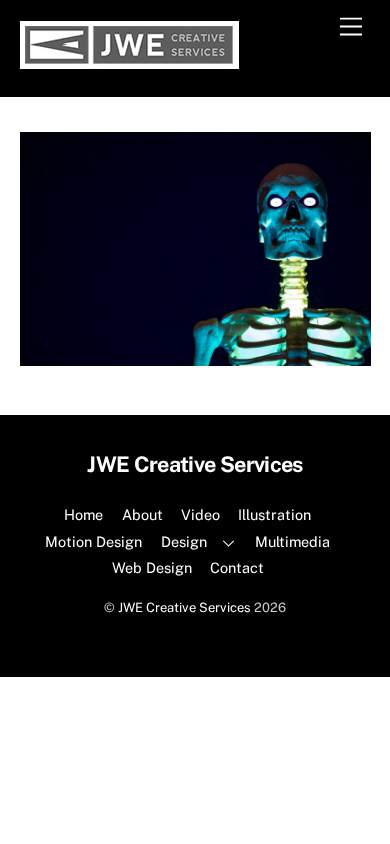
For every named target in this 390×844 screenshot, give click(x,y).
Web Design (152, 567)
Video (200, 514)
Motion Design (93, 541)
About (142, 514)
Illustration (274, 514)
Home (83, 514)
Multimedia (292, 541)
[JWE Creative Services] (129, 60)
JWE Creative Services (184, 607)
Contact (237, 567)
